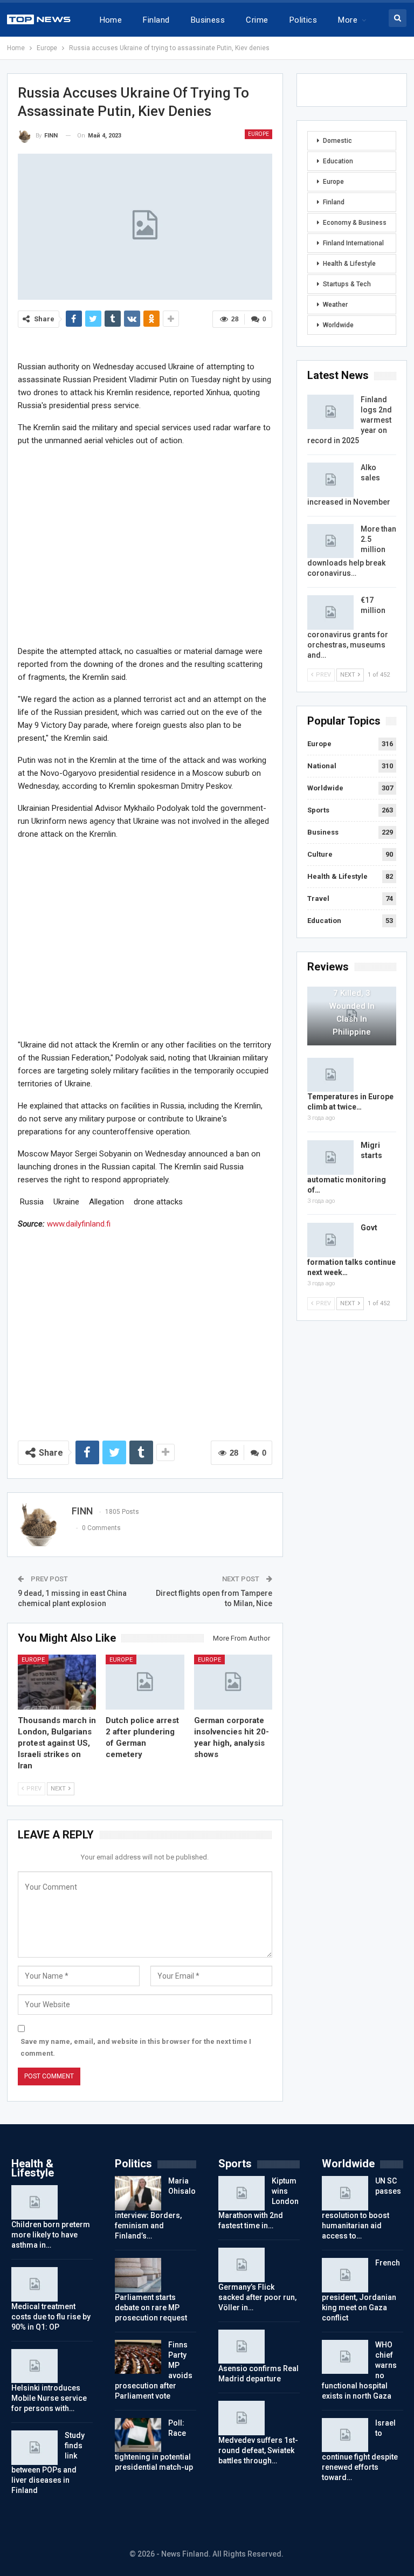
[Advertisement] (145, 545)
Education (338, 161)
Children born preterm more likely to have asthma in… (51, 2235)
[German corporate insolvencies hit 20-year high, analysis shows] (233, 1682)
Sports (318, 810)
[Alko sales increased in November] (330, 480)
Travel (318, 898)
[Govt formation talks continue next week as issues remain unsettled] (330, 1240)
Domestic (337, 141)
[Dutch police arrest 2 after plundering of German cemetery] (145, 1682)
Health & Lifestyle (349, 264)
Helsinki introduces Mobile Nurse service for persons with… (49, 2398)
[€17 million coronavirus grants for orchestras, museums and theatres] (330, 612)
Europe (258, 134)
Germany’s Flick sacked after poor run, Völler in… (257, 2297)
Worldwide (338, 325)
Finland (156, 20)
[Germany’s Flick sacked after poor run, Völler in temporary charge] (241, 2265)
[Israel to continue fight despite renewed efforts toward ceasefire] (345, 2435)
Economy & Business (355, 223)
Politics (303, 20)
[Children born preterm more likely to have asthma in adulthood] (34, 2202)
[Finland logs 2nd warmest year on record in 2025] (330, 412)
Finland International (353, 243)
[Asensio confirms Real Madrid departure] (241, 2347)
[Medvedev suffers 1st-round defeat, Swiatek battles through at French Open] (241, 2418)
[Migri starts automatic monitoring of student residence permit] (330, 1158)
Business (208, 20)
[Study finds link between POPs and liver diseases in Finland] (34, 2448)
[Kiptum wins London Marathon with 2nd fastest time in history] (241, 2193)
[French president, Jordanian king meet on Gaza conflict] (345, 2275)
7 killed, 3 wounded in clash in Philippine (352, 1013)
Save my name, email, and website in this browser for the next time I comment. (136, 2047)
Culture (320, 854)
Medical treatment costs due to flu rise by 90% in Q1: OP (51, 2317)
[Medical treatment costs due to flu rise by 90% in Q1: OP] (34, 2284)
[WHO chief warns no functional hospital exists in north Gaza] (345, 2357)
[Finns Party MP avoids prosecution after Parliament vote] (138, 2357)
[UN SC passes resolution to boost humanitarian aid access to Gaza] (345, 2193)
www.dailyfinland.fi (79, 1224)
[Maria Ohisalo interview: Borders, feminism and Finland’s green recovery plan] (138, 2193)
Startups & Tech (347, 284)
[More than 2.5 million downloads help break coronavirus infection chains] (330, 541)
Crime (257, 20)
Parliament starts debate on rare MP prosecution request (151, 2308)
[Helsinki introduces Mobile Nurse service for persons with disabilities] (34, 2366)
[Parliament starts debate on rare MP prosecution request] (138, 2275)
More (348, 20)
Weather (335, 305)
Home (111, 20)
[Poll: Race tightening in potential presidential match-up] (138, 2435)
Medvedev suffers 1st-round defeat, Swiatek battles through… (258, 2450)
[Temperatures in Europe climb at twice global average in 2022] (330, 1075)
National (322, 766)
